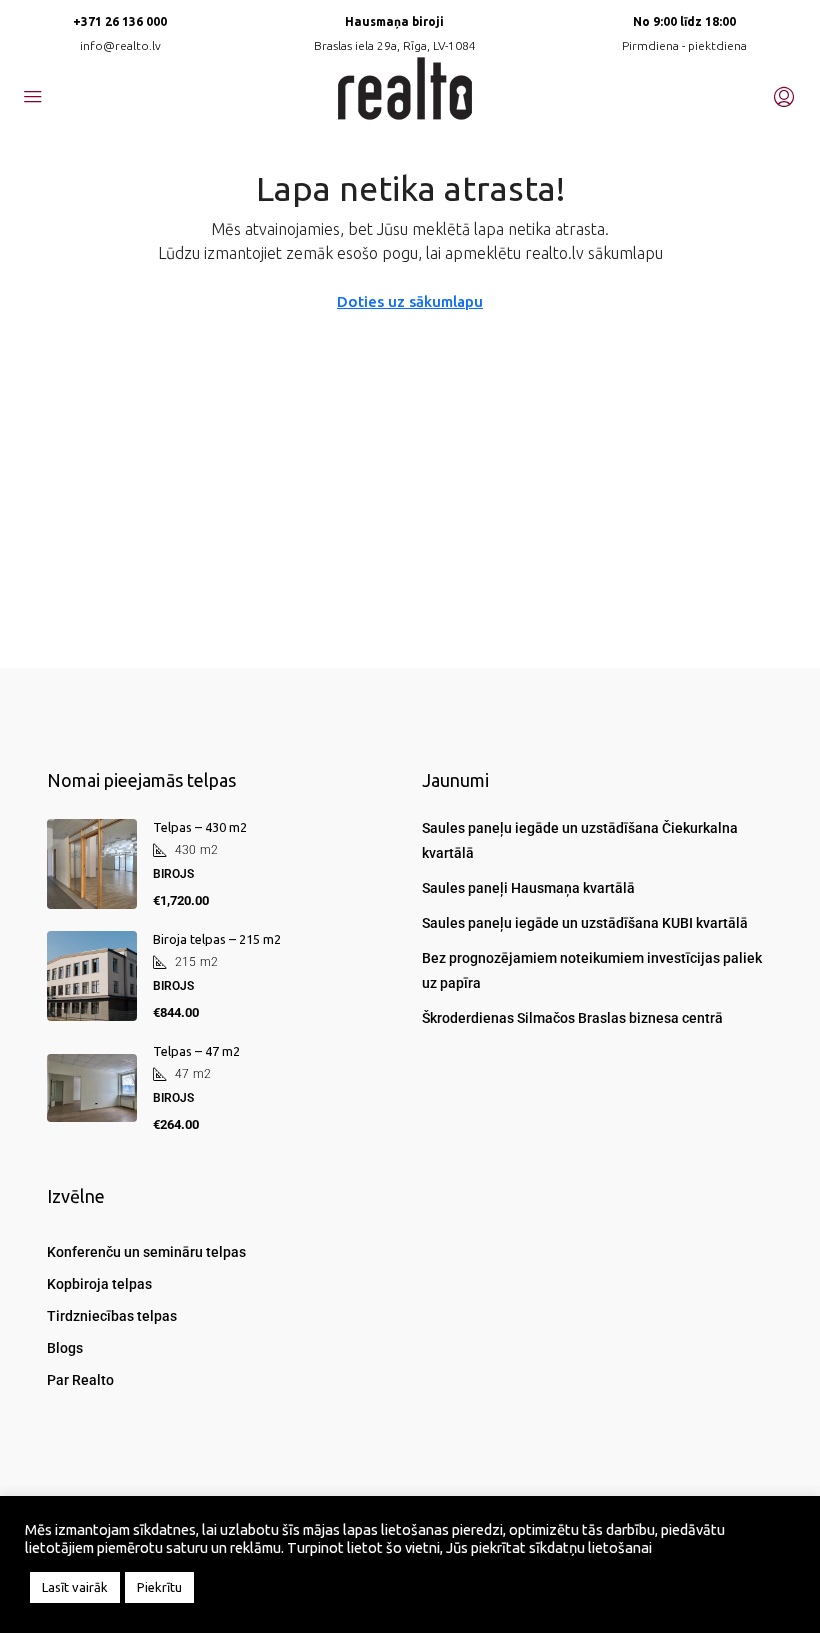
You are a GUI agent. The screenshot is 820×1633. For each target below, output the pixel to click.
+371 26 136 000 (120, 21)
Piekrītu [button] (159, 1587)
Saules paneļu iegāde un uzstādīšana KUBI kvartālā (585, 923)
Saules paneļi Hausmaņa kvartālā (528, 888)
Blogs (65, 1348)
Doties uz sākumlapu (410, 301)
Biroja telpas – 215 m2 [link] (217, 939)
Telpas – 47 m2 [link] (196, 1051)
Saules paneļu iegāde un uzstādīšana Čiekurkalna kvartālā (580, 840)
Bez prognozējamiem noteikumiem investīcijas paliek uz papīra (592, 970)
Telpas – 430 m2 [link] (200, 827)
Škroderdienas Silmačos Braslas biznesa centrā (572, 1018)
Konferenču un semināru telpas (146, 1252)
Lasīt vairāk (75, 1587)
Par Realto (80, 1380)
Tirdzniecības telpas (112, 1316)
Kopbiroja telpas (99, 1284)
